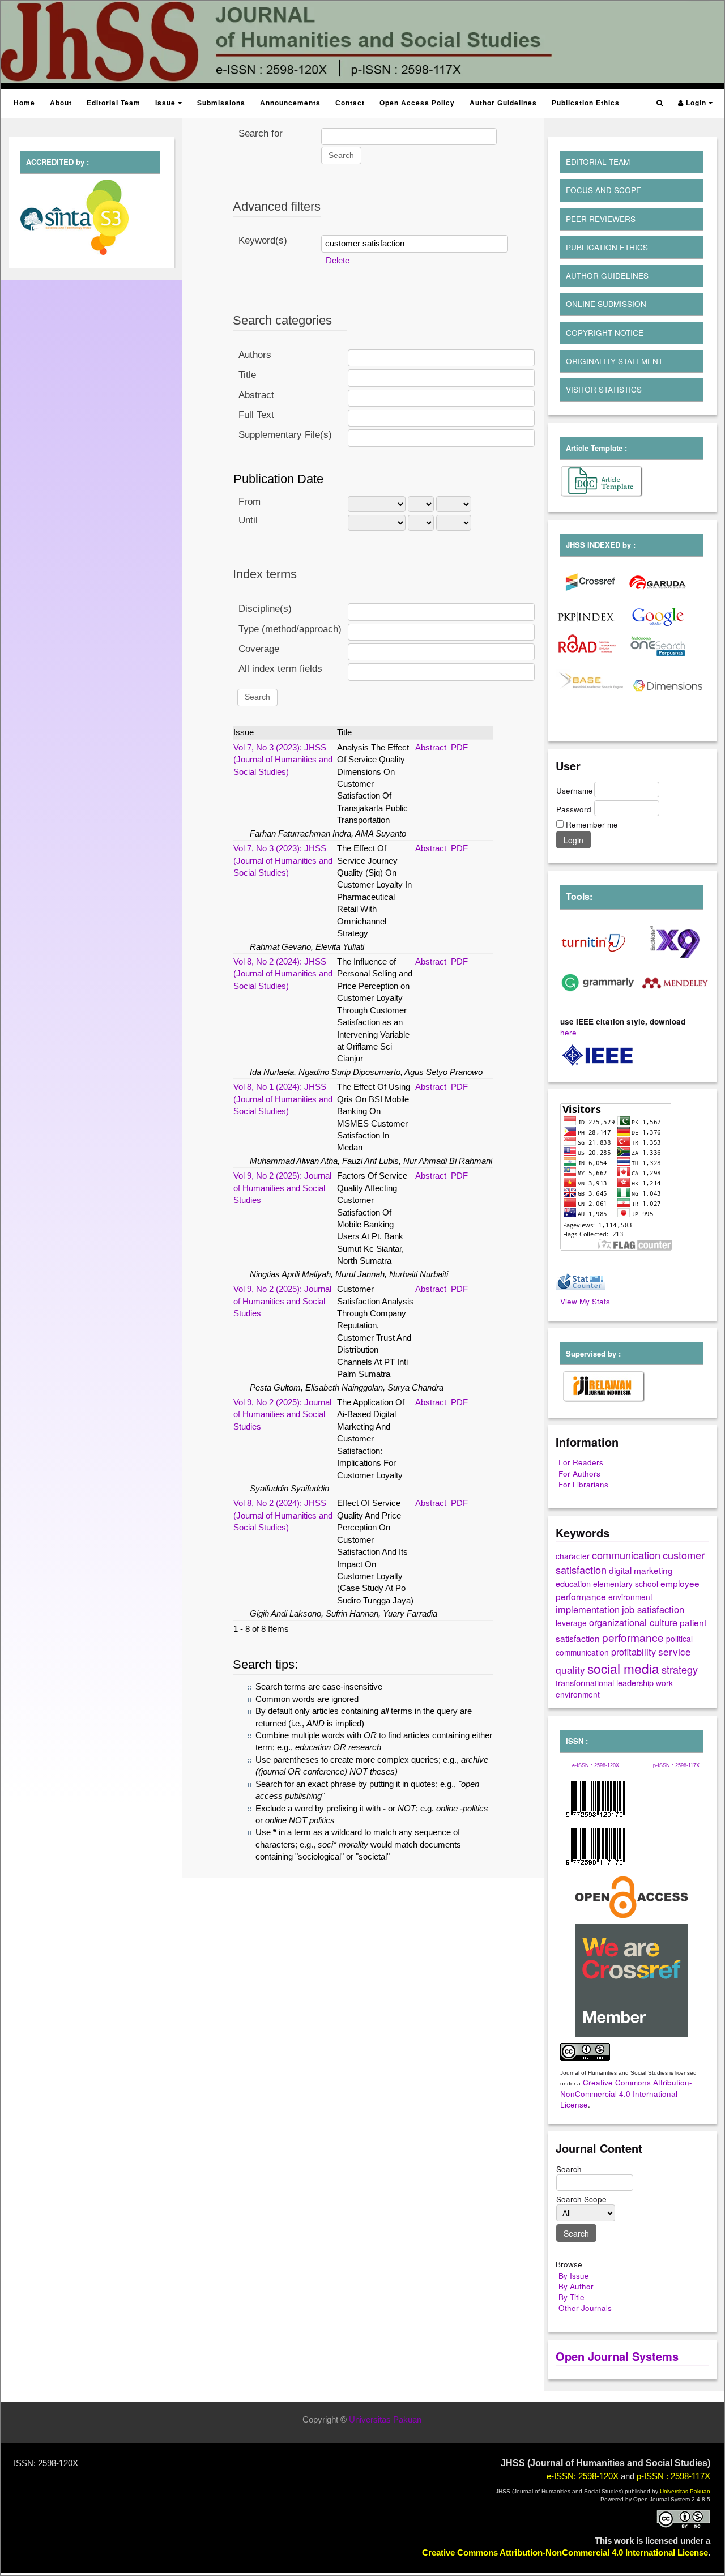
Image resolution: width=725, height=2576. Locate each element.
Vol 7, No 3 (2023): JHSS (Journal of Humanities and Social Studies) (283, 760)
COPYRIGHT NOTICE (605, 333)
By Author (576, 2286)
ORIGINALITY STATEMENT (614, 361)
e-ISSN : (596, 1765)
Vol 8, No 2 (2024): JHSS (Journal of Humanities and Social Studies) (283, 974)
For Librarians (583, 1484)
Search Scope (581, 2199)
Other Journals (585, 2308)
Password (574, 809)
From (250, 502)
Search (569, 2169)
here (568, 1032)
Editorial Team (114, 103)
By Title (572, 2297)
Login (696, 103)
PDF (459, 747)
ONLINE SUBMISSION (606, 304)
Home (24, 103)
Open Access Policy (417, 103)
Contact (350, 103)
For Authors (579, 1473)
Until (248, 520)
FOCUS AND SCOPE (604, 190)
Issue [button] (167, 103)
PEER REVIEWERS (601, 219)
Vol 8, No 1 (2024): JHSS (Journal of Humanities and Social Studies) (283, 1099)
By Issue (574, 2276)
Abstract (256, 395)
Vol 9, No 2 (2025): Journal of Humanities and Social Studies (282, 1188)
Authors (255, 355)
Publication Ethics (586, 103)
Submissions (221, 103)
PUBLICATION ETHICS (607, 247)
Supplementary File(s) (285, 435)
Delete (338, 260)
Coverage (259, 649)
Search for (261, 133)
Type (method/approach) (290, 629)
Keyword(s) (263, 240)
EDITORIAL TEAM (598, 162)
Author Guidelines (503, 103)
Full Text (256, 415)
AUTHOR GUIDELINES (607, 276)
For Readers (581, 1462)
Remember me (592, 824)
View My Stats (585, 1301)
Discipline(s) (265, 609)
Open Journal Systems (617, 2356)
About (61, 103)
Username (575, 790)
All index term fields (280, 669)
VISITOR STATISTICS (604, 389)
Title (247, 375)
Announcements (290, 103)
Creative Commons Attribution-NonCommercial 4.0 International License (626, 2093)
